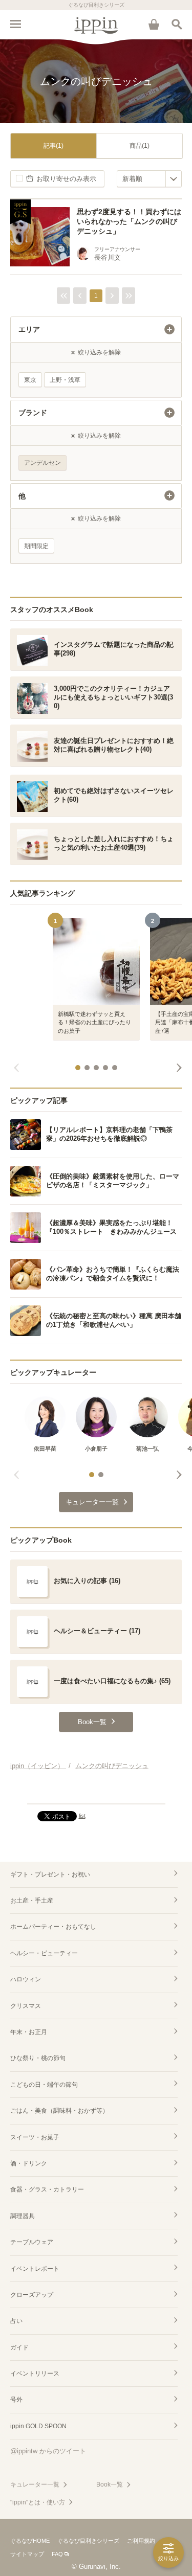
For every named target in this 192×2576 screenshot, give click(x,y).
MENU (15, 24)
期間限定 (36, 546)
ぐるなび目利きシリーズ (88, 2541)
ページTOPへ (96, 1792)
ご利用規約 (141, 2541)
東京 (30, 380)
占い (16, 2321)
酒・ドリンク (29, 2163)
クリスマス (26, 2006)
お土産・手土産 (32, 1901)
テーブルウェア (32, 2242)
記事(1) (54, 146)
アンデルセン (42, 463)
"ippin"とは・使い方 (38, 2502)
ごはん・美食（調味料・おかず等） (59, 2111)
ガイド (19, 2347)
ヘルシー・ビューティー (44, 1953)
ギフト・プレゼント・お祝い (50, 1874)
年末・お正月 (29, 2032)
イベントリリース (35, 2374)
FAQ (57, 2554)
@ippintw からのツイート (48, 2451)
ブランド (33, 413)
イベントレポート (35, 2269)
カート (154, 24)
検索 (177, 24)
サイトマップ (27, 2554)
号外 (16, 2400)
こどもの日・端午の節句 (44, 2085)
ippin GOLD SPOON (38, 2426)
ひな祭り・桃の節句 (38, 2058)
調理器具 (23, 2216)
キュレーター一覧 (35, 2484)
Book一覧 (110, 2484)
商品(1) (140, 146)
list (82, 1816)
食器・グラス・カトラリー (47, 2189)
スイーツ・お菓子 (35, 2137)
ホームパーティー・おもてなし (53, 1927)
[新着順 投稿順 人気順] (149, 179)
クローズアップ (32, 2295)
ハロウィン (26, 1979)
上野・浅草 (65, 380)
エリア (29, 329)
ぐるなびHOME (30, 2541)
